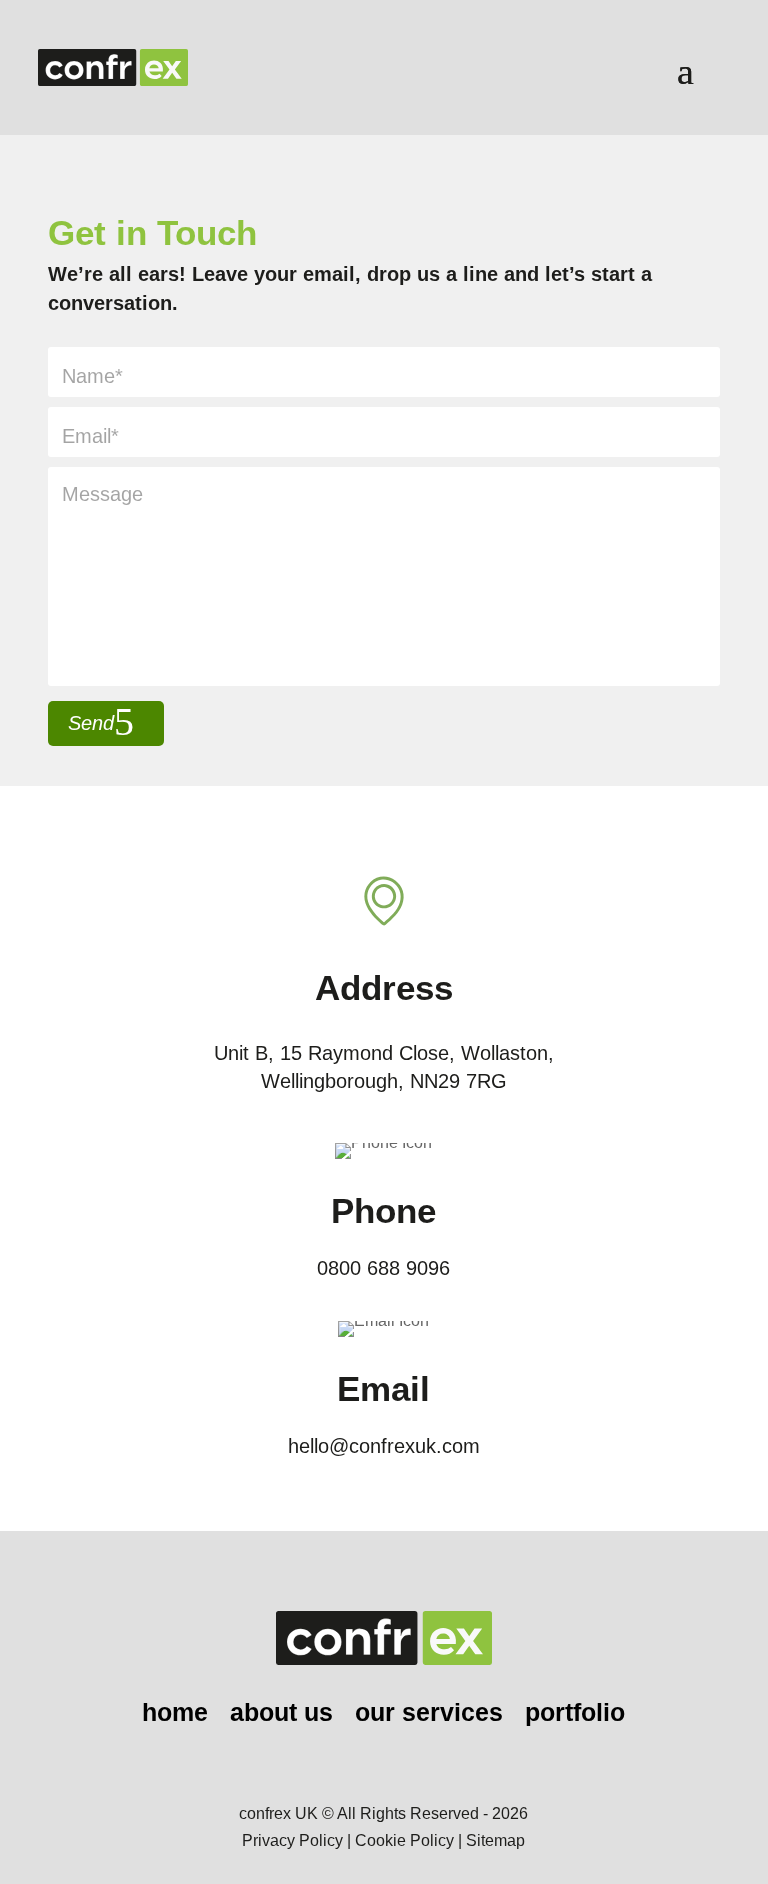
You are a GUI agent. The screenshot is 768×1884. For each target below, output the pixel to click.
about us (281, 1715)
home (175, 1715)
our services (429, 1715)
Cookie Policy (404, 1840)
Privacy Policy (292, 1840)
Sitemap (495, 1840)
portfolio (575, 1715)
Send (91, 723)
